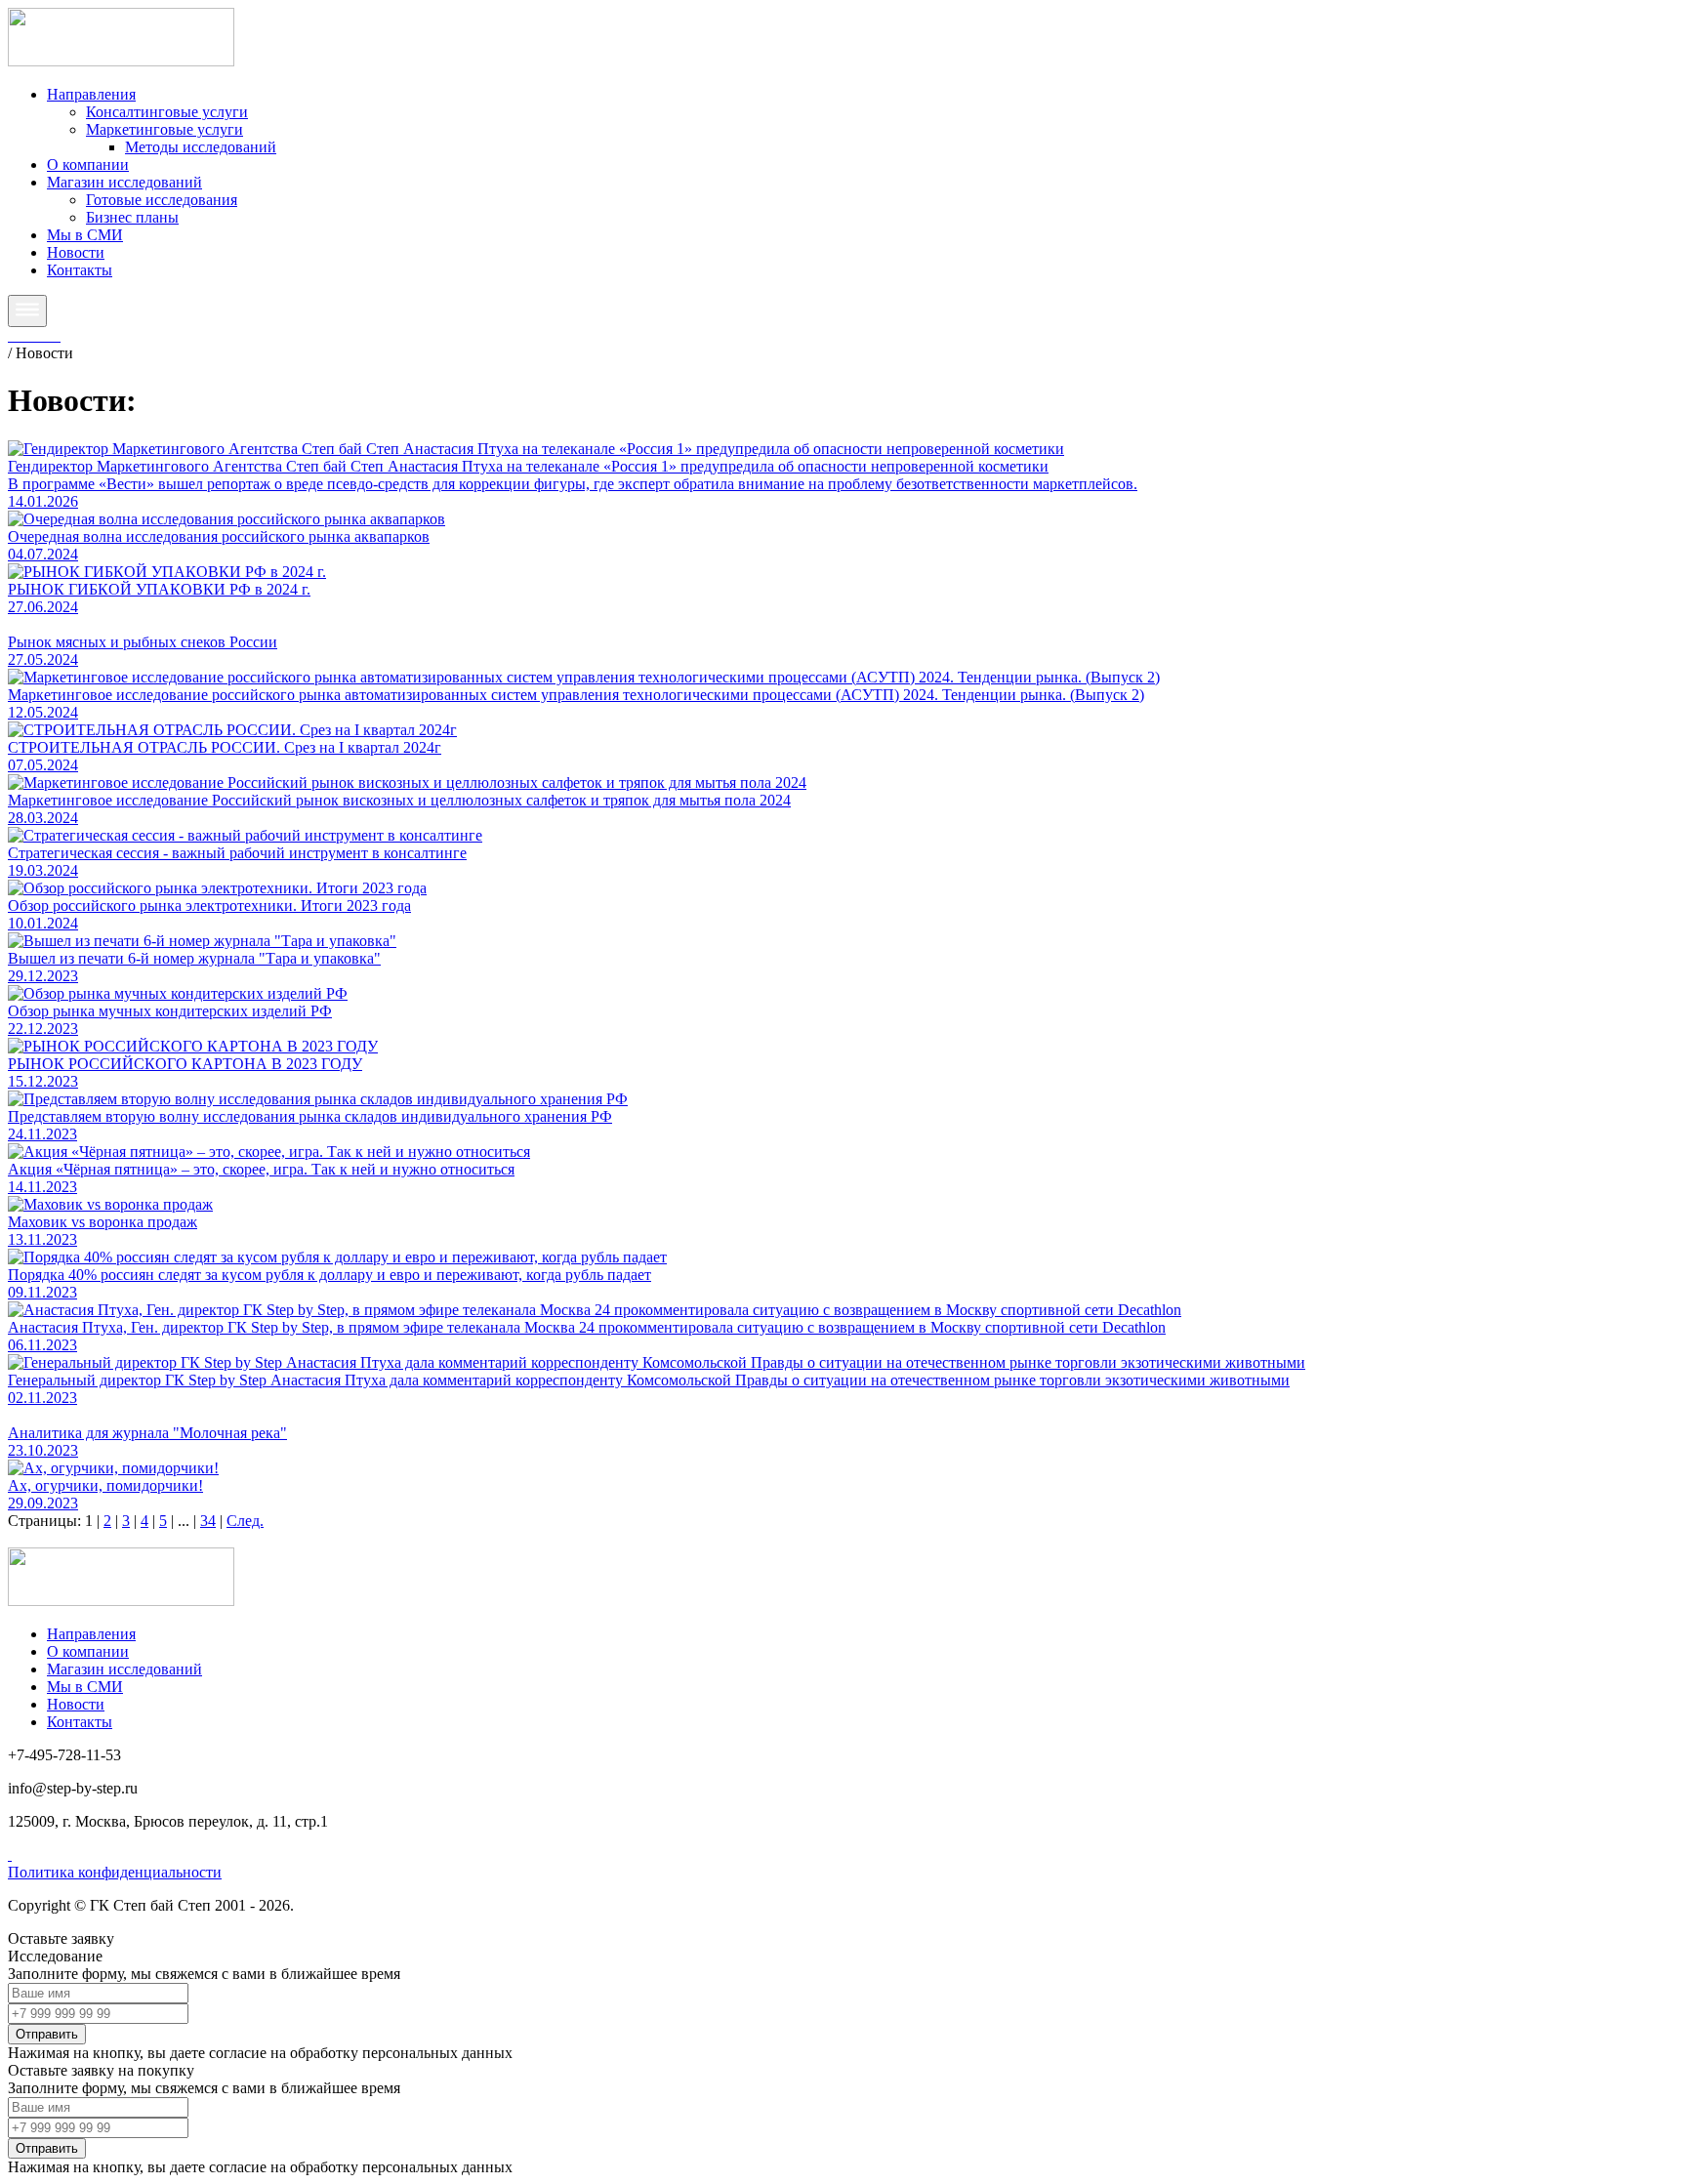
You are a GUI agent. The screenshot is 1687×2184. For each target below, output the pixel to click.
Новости (76, 252)
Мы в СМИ (85, 235)
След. (245, 1521)
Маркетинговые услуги (165, 129)
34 (208, 1521)
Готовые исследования (162, 200)
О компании (88, 165)
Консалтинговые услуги (167, 112)
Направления (91, 94)
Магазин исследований (124, 182)
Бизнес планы (132, 217)
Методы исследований (201, 147)
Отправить (47, 2034)
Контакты (80, 270)
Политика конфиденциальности (115, 1872)
